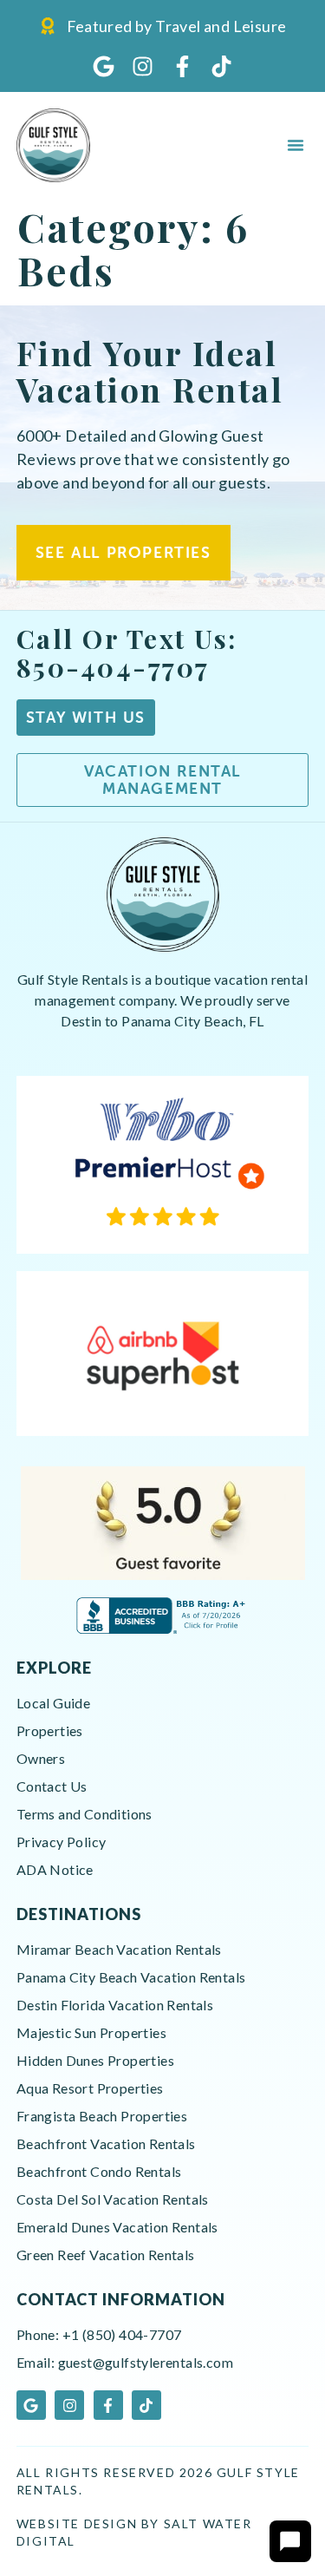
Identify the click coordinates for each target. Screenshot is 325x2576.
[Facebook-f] (182, 66)
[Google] (104, 66)
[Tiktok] (221, 66)
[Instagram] (143, 66)
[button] (296, 145)
